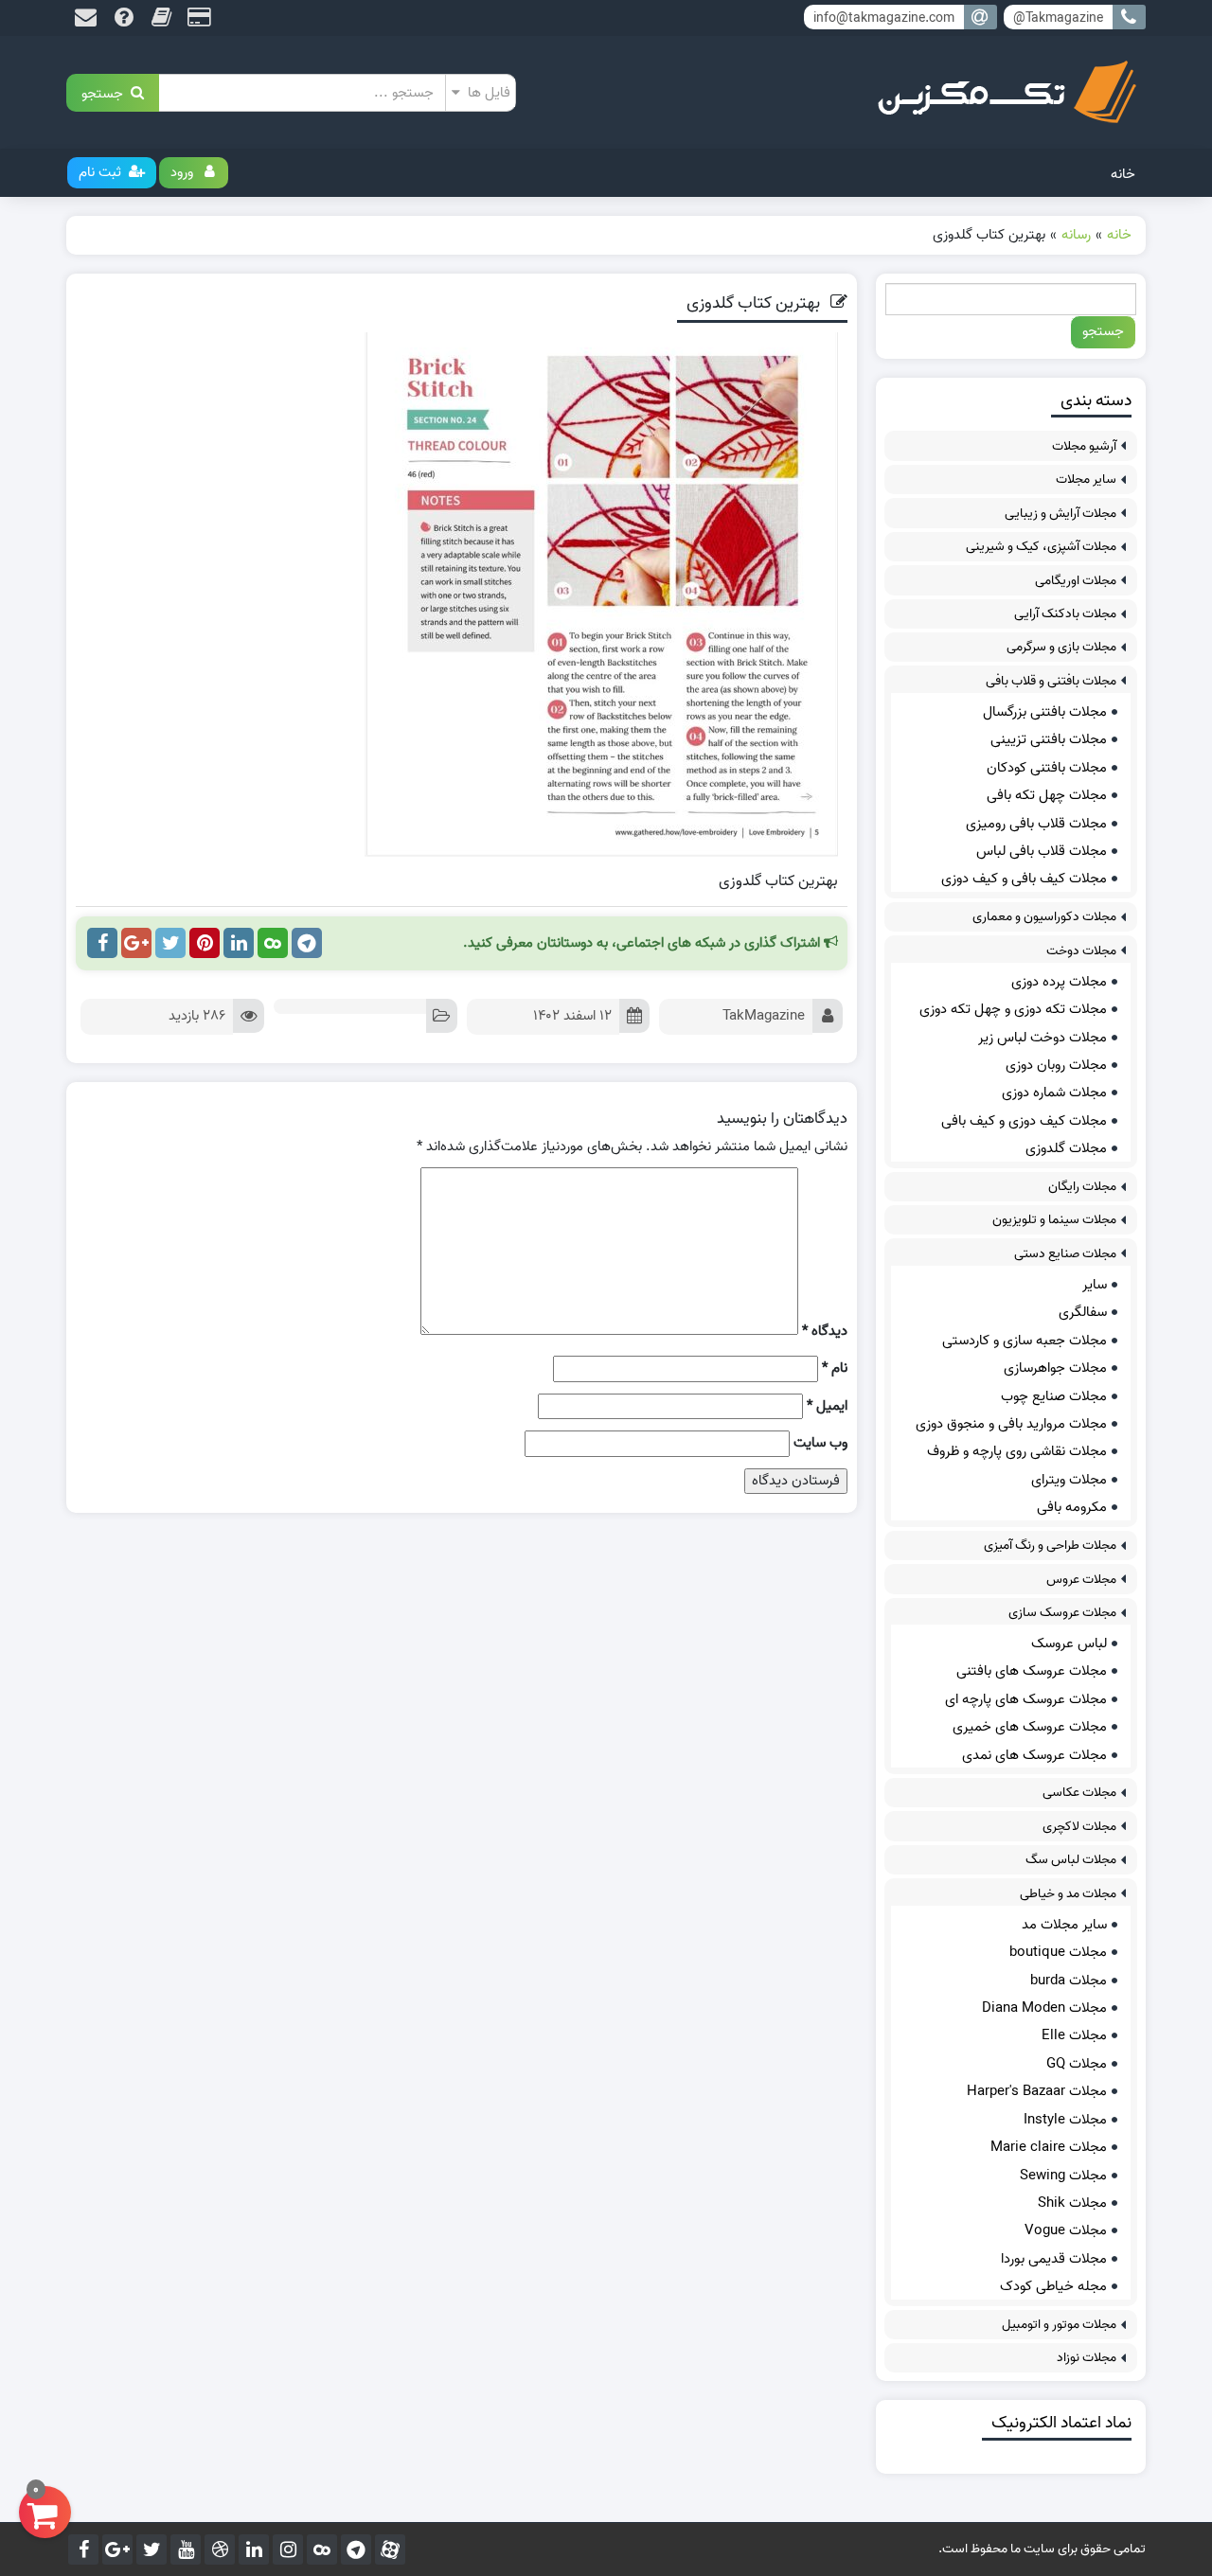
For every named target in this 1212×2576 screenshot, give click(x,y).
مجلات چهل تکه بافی (1047, 795)
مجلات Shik (1072, 2203)
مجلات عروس (1081, 1580)
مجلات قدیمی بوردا (1054, 2259)
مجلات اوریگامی (1076, 581)
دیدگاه (825, 1332)
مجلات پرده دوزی (1059, 982)
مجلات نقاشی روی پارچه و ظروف (1017, 1451)
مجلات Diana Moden (1044, 2008)
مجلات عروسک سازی (1062, 1613)
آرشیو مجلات (1084, 446)
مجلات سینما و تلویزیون (1054, 1220)
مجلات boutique (1058, 1952)
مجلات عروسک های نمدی (1034, 1755)
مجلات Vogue (1066, 2230)
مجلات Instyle (1065, 2120)
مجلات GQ (1077, 2064)
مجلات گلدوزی (1066, 1148)
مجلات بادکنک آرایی (1065, 614)
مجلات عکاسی (1079, 1793)
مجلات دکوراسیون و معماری (1044, 917)
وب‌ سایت (820, 1443)
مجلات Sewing (1063, 2176)
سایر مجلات (1086, 480)
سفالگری (1083, 1312)
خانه (1123, 174)
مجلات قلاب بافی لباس (1042, 851)
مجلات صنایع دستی (1065, 1254)
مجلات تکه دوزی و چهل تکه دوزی (1013, 1009)
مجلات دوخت (1081, 951)
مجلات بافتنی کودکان (1047, 768)
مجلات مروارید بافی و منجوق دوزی (1011, 1424)
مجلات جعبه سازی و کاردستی (1025, 1341)
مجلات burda (1069, 1981)
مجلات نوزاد (1087, 2358)
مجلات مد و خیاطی (1068, 1894)
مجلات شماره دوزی (1054, 1093)
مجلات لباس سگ (1071, 1860)
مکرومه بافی (1072, 1507)
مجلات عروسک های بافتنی (1032, 1671)
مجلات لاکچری (1079, 1827)
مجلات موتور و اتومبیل (1059, 2325)
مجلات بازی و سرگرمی (1061, 647)
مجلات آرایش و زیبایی (1060, 514)
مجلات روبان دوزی (1056, 1065)
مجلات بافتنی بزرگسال (1045, 712)
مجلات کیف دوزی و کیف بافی (1024, 1121)
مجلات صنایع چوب (1054, 1396)
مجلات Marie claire (1049, 2147)
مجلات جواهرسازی (1055, 1368)
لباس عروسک (1069, 1643)
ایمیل (827, 1406)
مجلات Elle (1074, 2035)
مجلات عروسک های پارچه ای (1026, 1699)
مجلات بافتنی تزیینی (1049, 739)
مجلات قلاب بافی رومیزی (1036, 824)
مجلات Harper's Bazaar (1037, 2091)
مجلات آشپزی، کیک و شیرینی (1041, 547)
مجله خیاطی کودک (1053, 2286)
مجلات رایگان (1082, 1187)
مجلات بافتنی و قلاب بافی (1051, 681)
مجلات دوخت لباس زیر (1043, 1038)
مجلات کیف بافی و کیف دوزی (1024, 879)
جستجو (106, 92)
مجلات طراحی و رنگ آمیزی (1050, 1546)
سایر (1095, 1285)
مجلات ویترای (1069, 1480)
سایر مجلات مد (1064, 1925)
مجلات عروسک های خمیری (1030, 1727)
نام (835, 1368)
